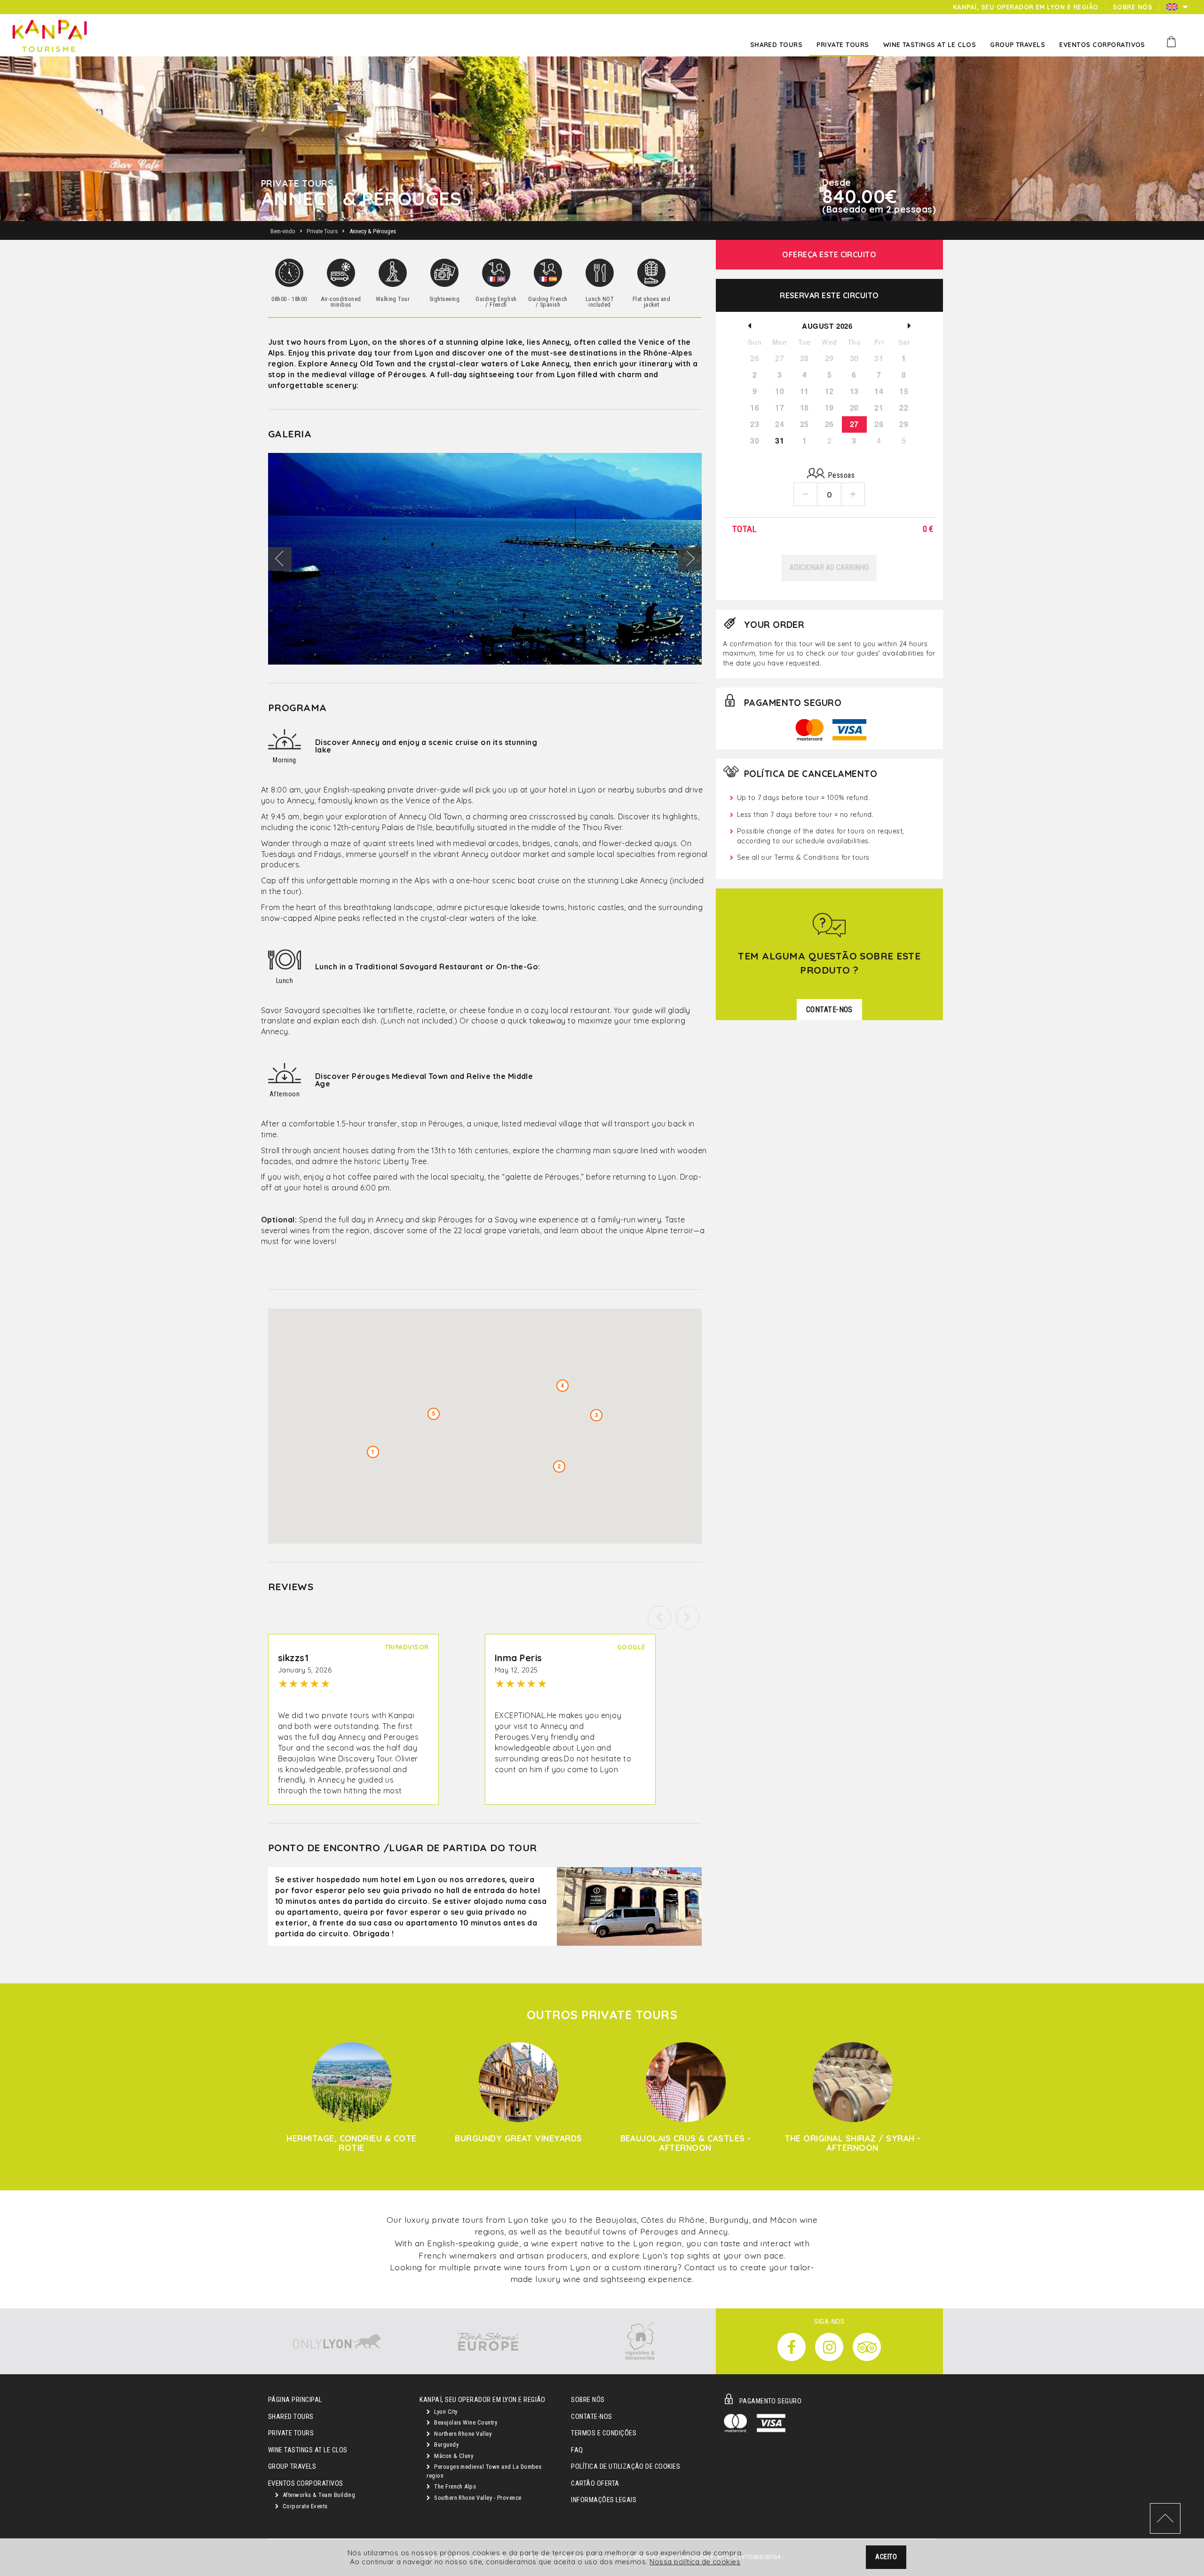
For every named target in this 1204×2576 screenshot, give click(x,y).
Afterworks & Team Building (318, 2495)
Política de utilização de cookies (626, 2467)
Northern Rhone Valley (462, 2434)
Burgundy (446, 2445)
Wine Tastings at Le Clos (308, 2450)
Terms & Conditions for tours (822, 857)
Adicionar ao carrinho (829, 567)
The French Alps (455, 2486)
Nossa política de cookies (695, 2562)
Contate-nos (591, 2417)
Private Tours (291, 2433)
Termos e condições (604, 2433)
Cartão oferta (595, 2484)
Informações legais (604, 2500)
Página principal (295, 2400)
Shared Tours (291, 2417)
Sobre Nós (588, 2400)
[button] (688, 1617)
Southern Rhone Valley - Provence (477, 2498)
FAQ (577, 2450)
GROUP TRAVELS (292, 2467)
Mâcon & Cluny (453, 2456)
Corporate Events (304, 2506)
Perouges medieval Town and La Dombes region (484, 2471)
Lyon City (445, 2412)
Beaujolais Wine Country (465, 2422)
